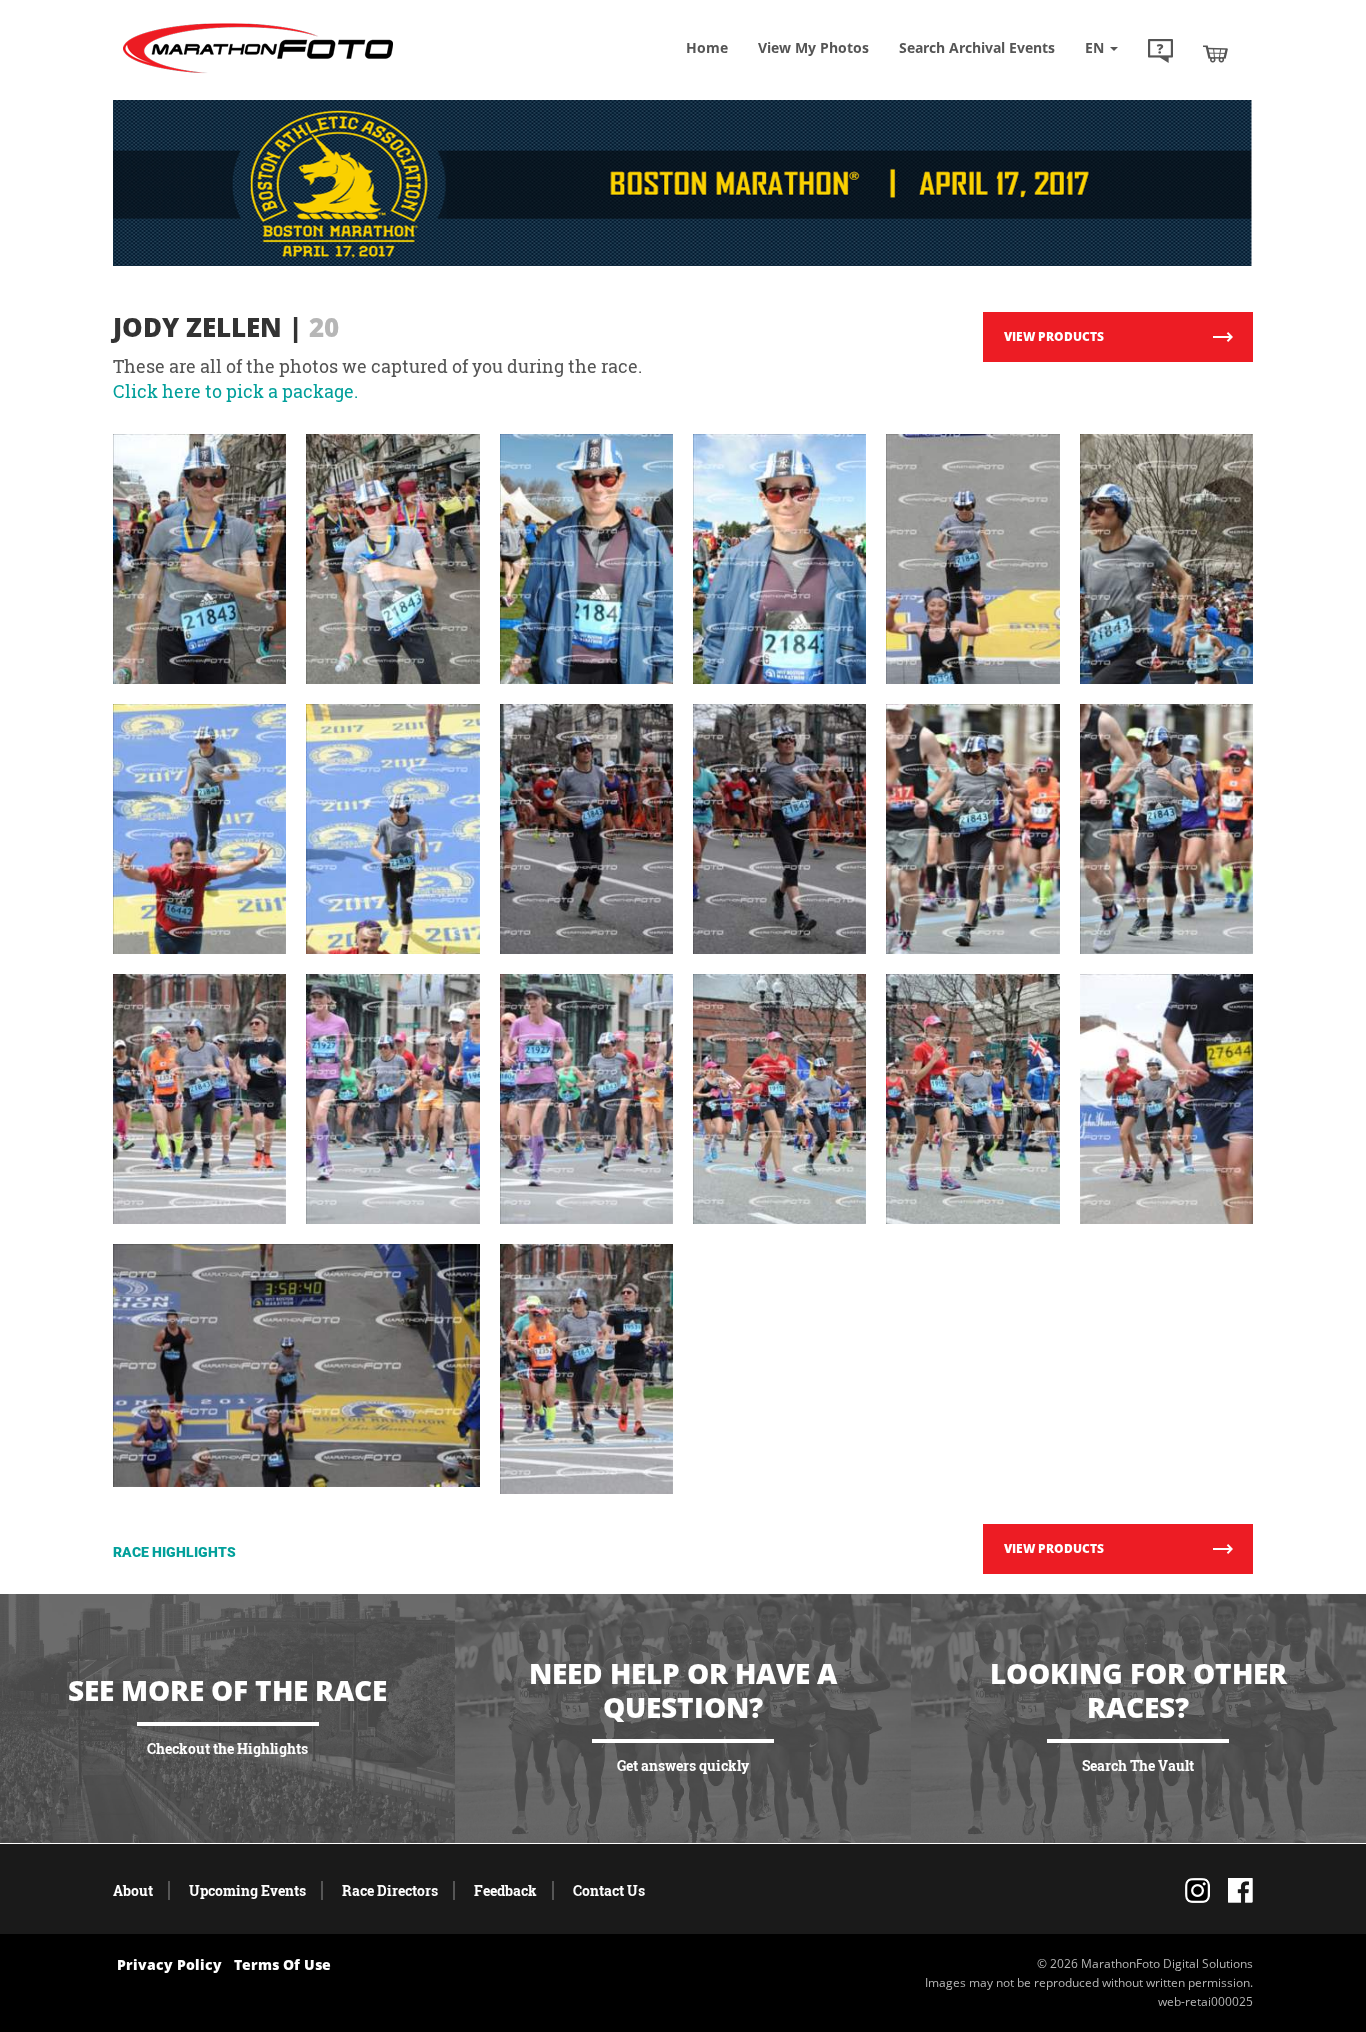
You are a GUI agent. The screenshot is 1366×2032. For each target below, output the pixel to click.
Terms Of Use (282, 1964)
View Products (1054, 336)
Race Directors (390, 1890)
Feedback (505, 1890)
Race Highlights (174, 1552)
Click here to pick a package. (235, 391)
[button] (1160, 53)
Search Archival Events (977, 47)
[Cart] (1215, 53)
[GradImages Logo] (258, 73)
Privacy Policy (169, 1964)
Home (707, 47)
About (133, 1890)
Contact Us (609, 1890)
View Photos (813, 47)
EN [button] (1096, 47)
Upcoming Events (247, 1890)
